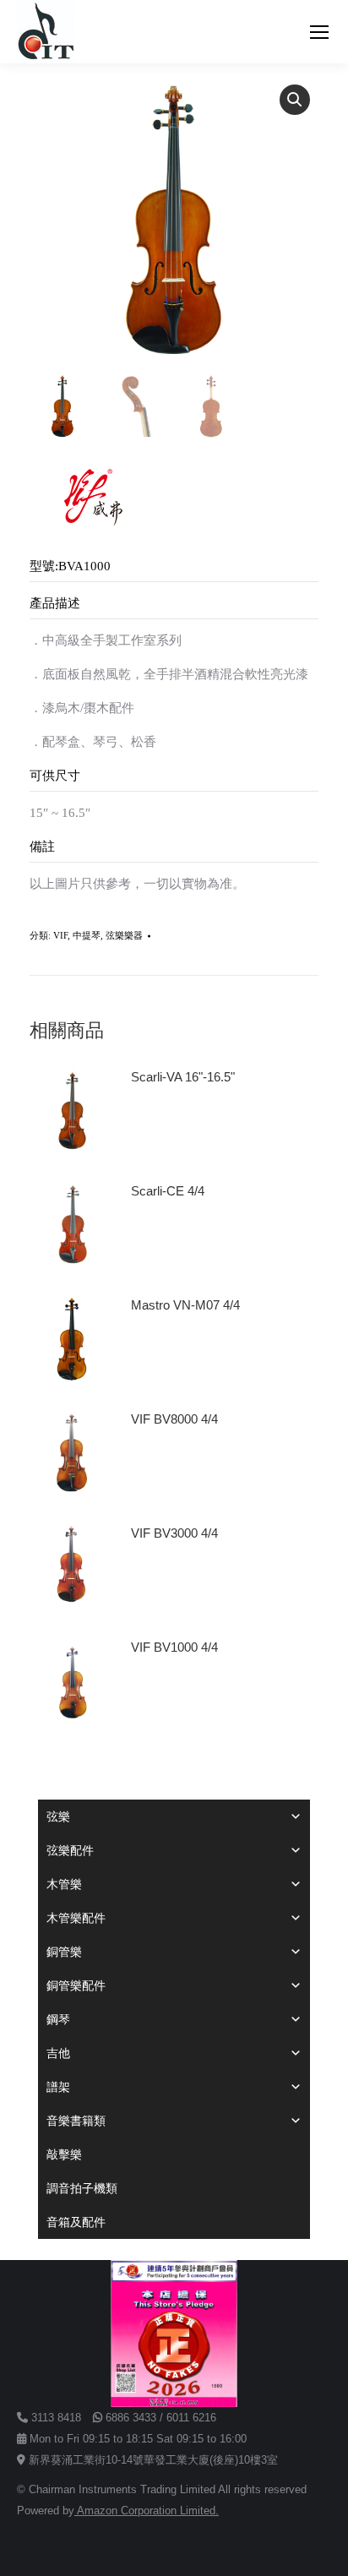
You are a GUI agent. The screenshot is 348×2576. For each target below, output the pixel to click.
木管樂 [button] (64, 1884)
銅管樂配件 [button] (76, 1985)
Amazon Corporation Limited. (147, 2511)
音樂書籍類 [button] (76, 2121)
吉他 (58, 2053)
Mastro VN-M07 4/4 (185, 1305)
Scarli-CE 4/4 (168, 1191)
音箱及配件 (76, 2222)
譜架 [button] (58, 2087)
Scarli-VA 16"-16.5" (183, 1077)
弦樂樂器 (124, 935)
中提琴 (87, 935)
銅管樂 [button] (64, 1952)
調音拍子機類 (82, 2188)
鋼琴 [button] (58, 2019)
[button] (295, 100)
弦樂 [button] (58, 1816)
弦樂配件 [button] (70, 1850)
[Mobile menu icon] (319, 32)
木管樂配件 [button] (76, 1918)
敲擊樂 (64, 2154)
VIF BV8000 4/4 (174, 1419)
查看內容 (163, 1125)
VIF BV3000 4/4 (174, 1533)
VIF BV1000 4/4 (174, 1647)
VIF (60, 935)
